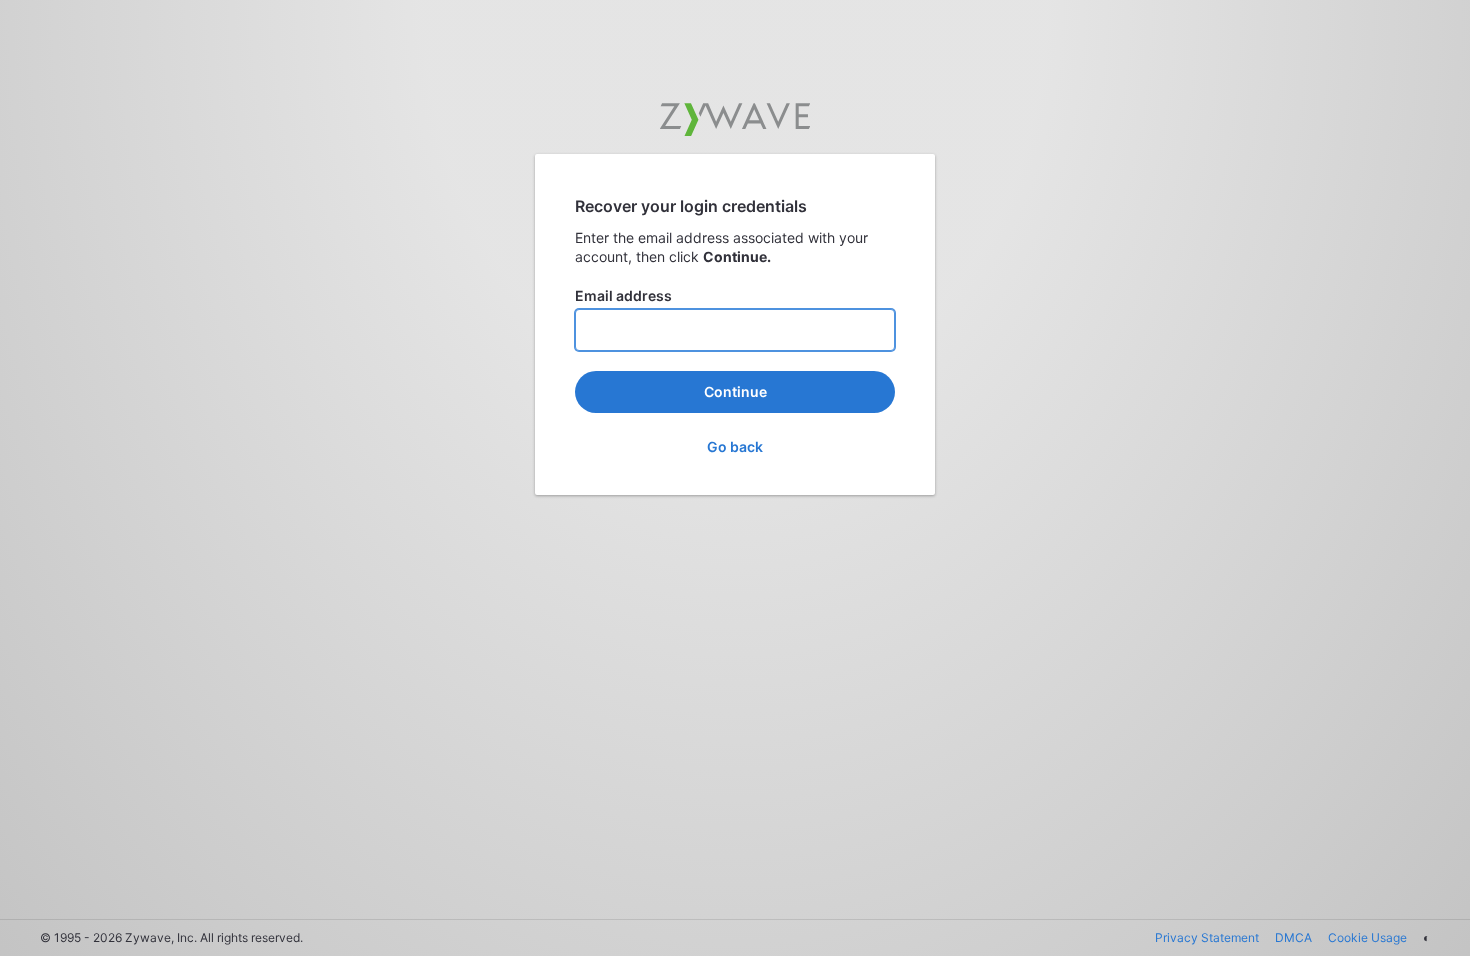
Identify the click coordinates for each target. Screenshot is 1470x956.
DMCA (1293, 937)
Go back (735, 446)
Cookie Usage (1367, 937)
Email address (623, 295)
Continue (735, 391)
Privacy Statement (1207, 937)
